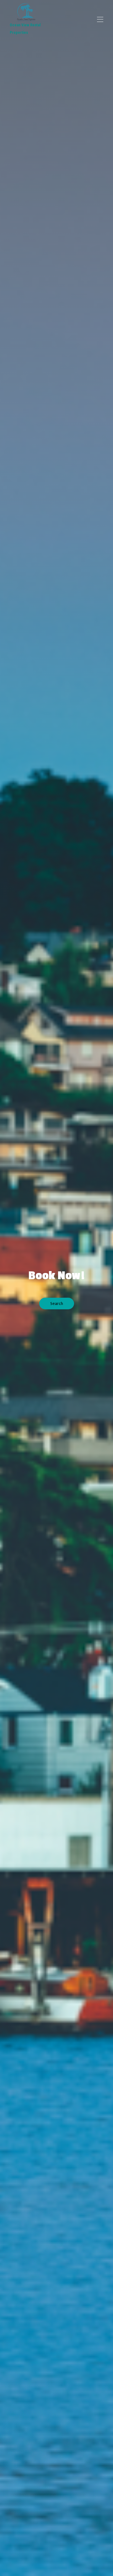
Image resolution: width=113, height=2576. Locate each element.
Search (57, 1304)
